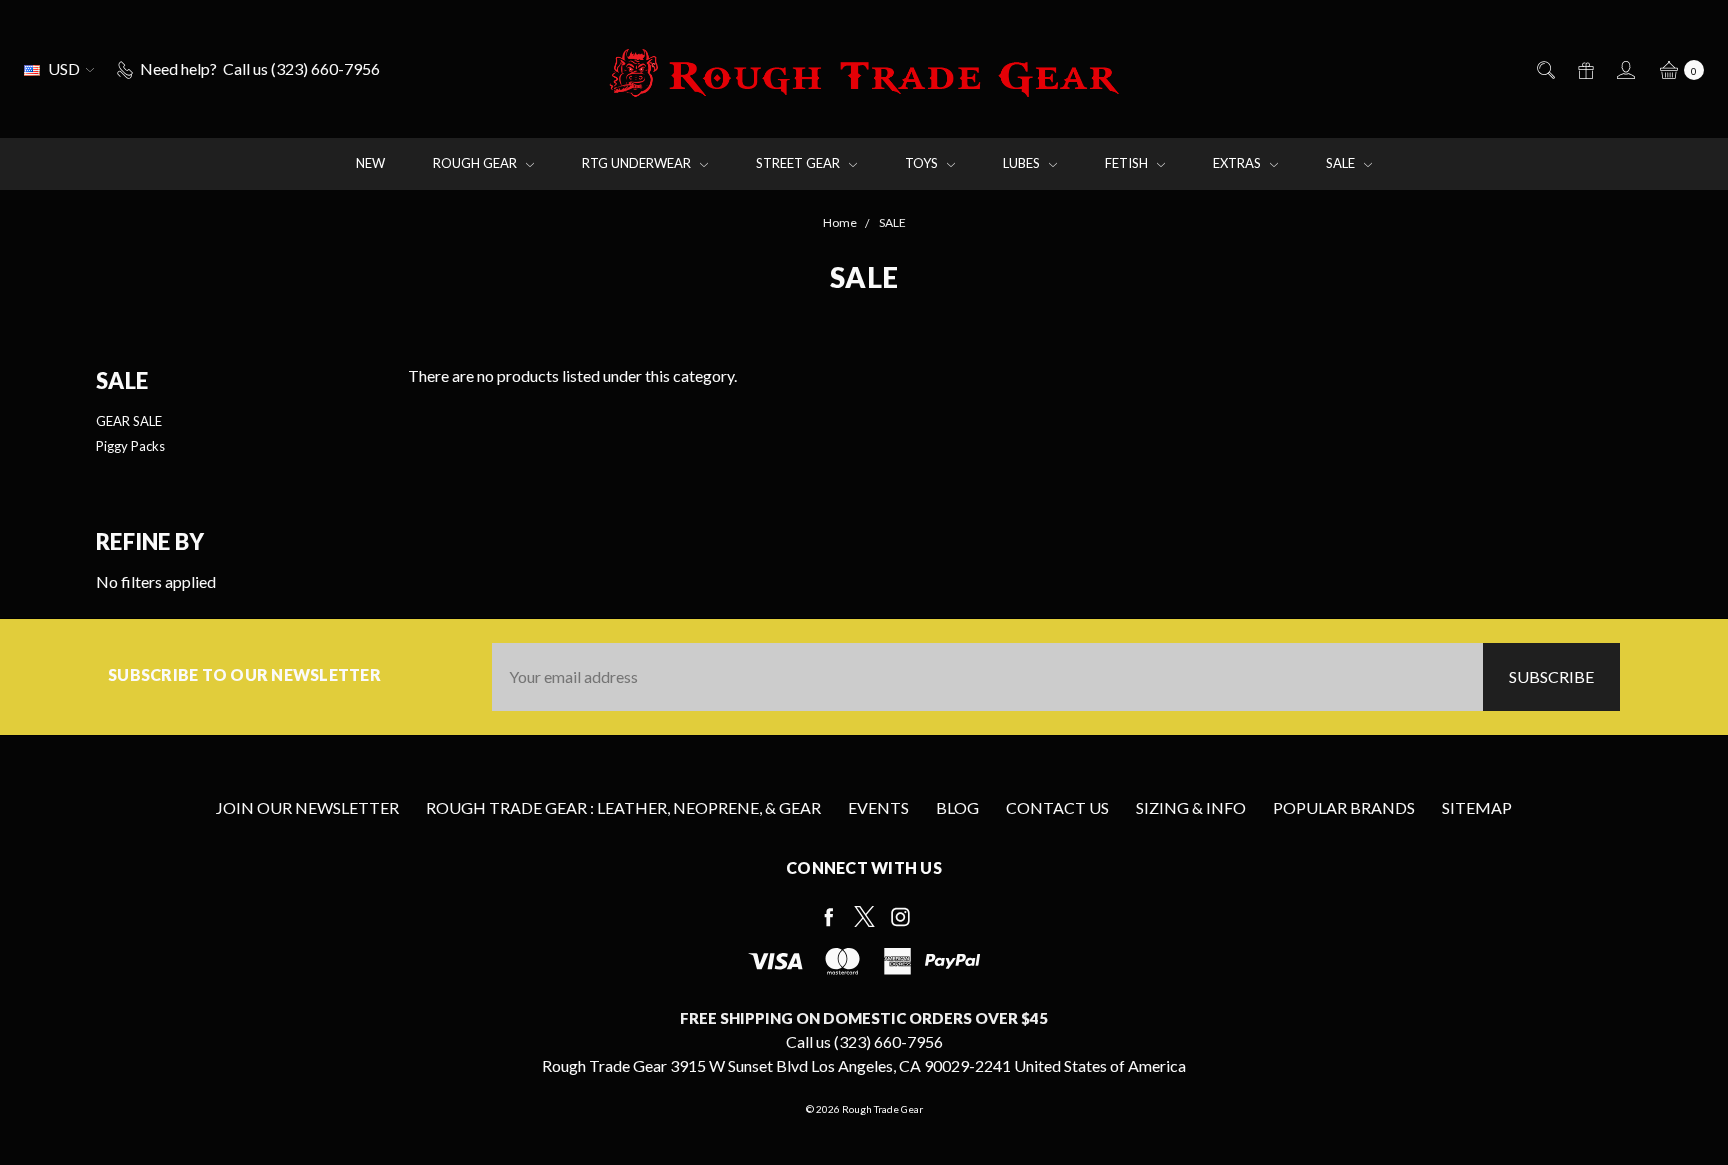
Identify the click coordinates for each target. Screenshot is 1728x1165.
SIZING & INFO (1191, 807)
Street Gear (799, 163)
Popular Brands (1344, 807)
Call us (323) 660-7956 (864, 1041)
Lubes (1023, 163)
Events (878, 807)
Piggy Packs (130, 446)
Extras (1238, 163)
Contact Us (1057, 807)
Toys (923, 163)
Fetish (1128, 163)
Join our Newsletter (307, 807)
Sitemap (1477, 807)
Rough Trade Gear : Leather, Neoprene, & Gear (623, 807)
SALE (1342, 163)
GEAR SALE (129, 421)
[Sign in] (1624, 69)
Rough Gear (476, 163)
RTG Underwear (638, 163)
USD (64, 68)
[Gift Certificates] (1584, 69)
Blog (957, 807)
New (370, 163)
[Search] (1544, 69)
